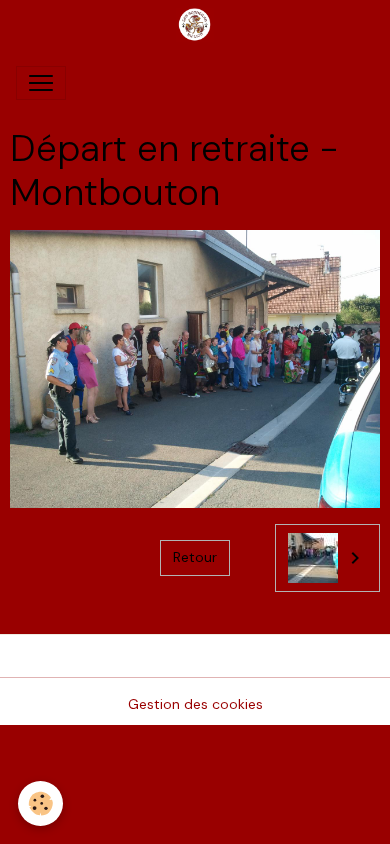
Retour (195, 557)
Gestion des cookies (195, 704)
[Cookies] (40, 803)
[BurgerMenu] (41, 83)
